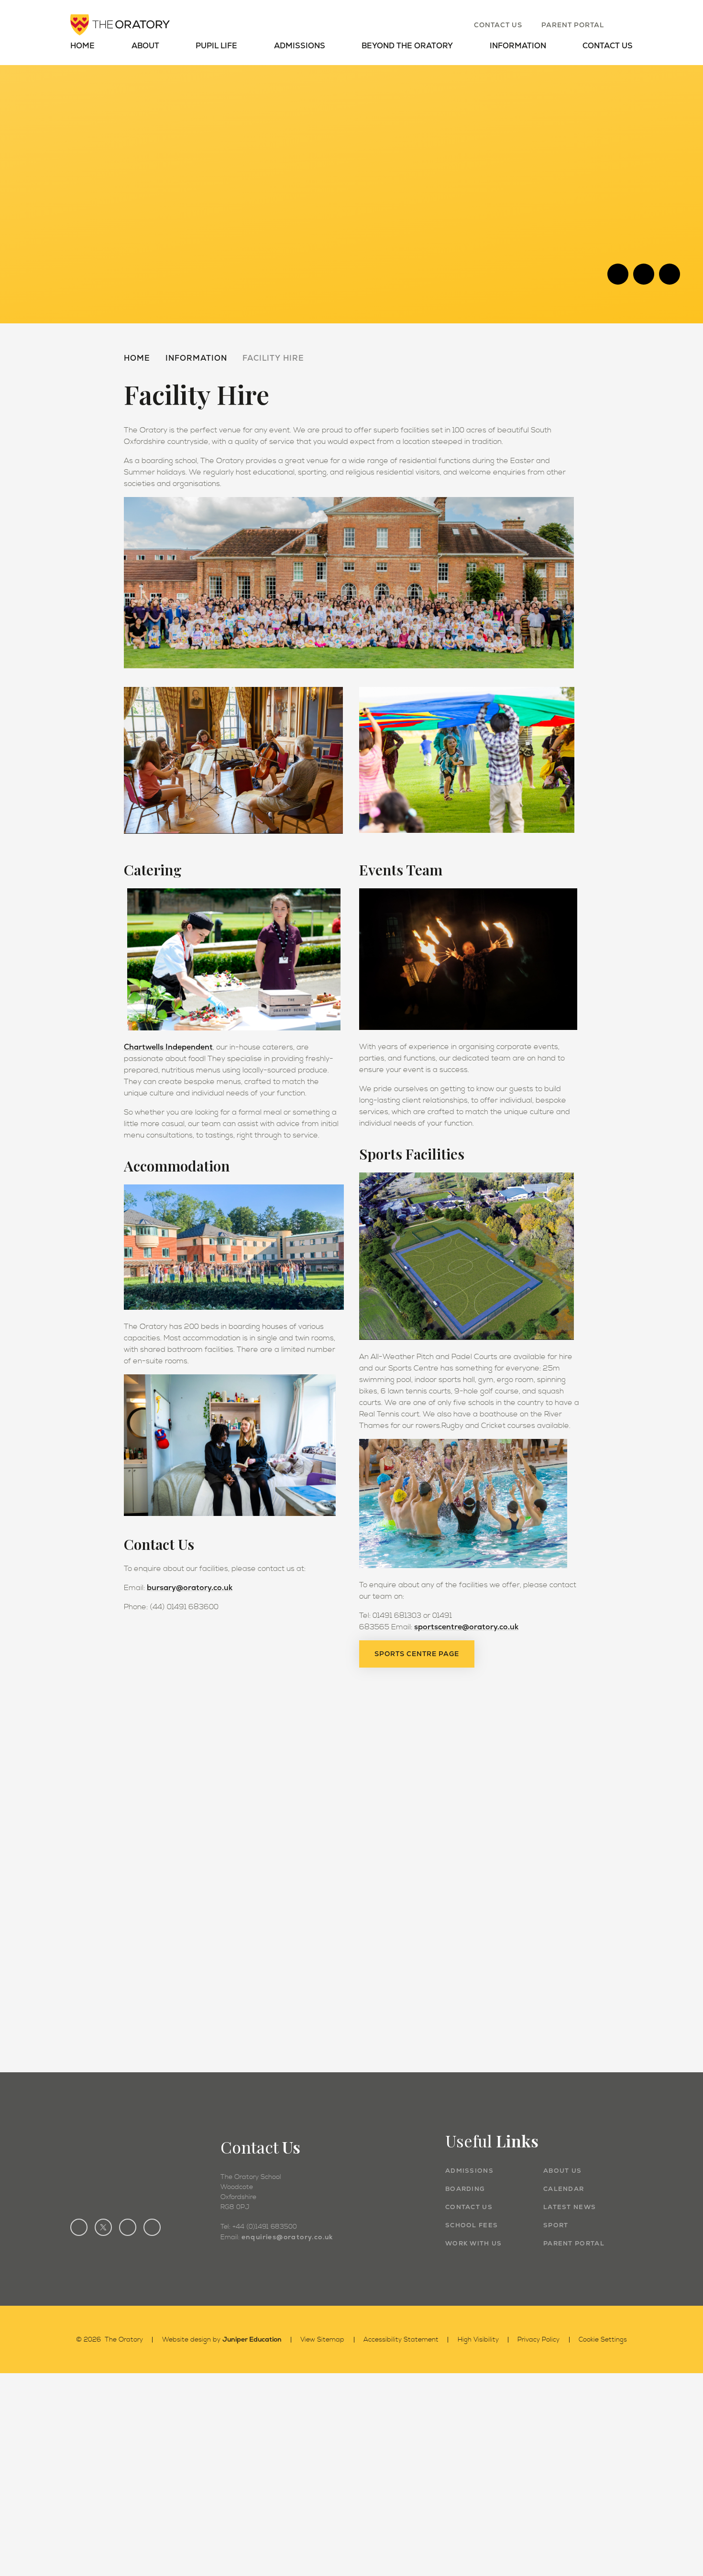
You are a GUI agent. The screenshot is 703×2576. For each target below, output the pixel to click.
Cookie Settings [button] (603, 2340)
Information (196, 358)
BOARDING (465, 2189)
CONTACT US (469, 2207)
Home (137, 358)
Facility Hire (273, 358)
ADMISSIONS (469, 2171)
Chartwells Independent (168, 1047)
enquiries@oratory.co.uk (287, 2237)
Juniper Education (252, 2339)
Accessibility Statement (401, 2340)
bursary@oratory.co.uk (190, 1587)
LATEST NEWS (570, 2207)
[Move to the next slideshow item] (644, 274)
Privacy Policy (538, 2340)
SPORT (556, 2225)
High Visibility (478, 2340)
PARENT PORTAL (574, 2243)
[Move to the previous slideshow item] (618, 274)
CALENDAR (564, 2189)
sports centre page (417, 1654)
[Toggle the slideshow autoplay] (670, 274)
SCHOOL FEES (472, 2225)
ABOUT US (562, 2171)
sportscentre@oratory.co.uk (466, 1627)
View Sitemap (322, 2340)
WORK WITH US (474, 2243)
